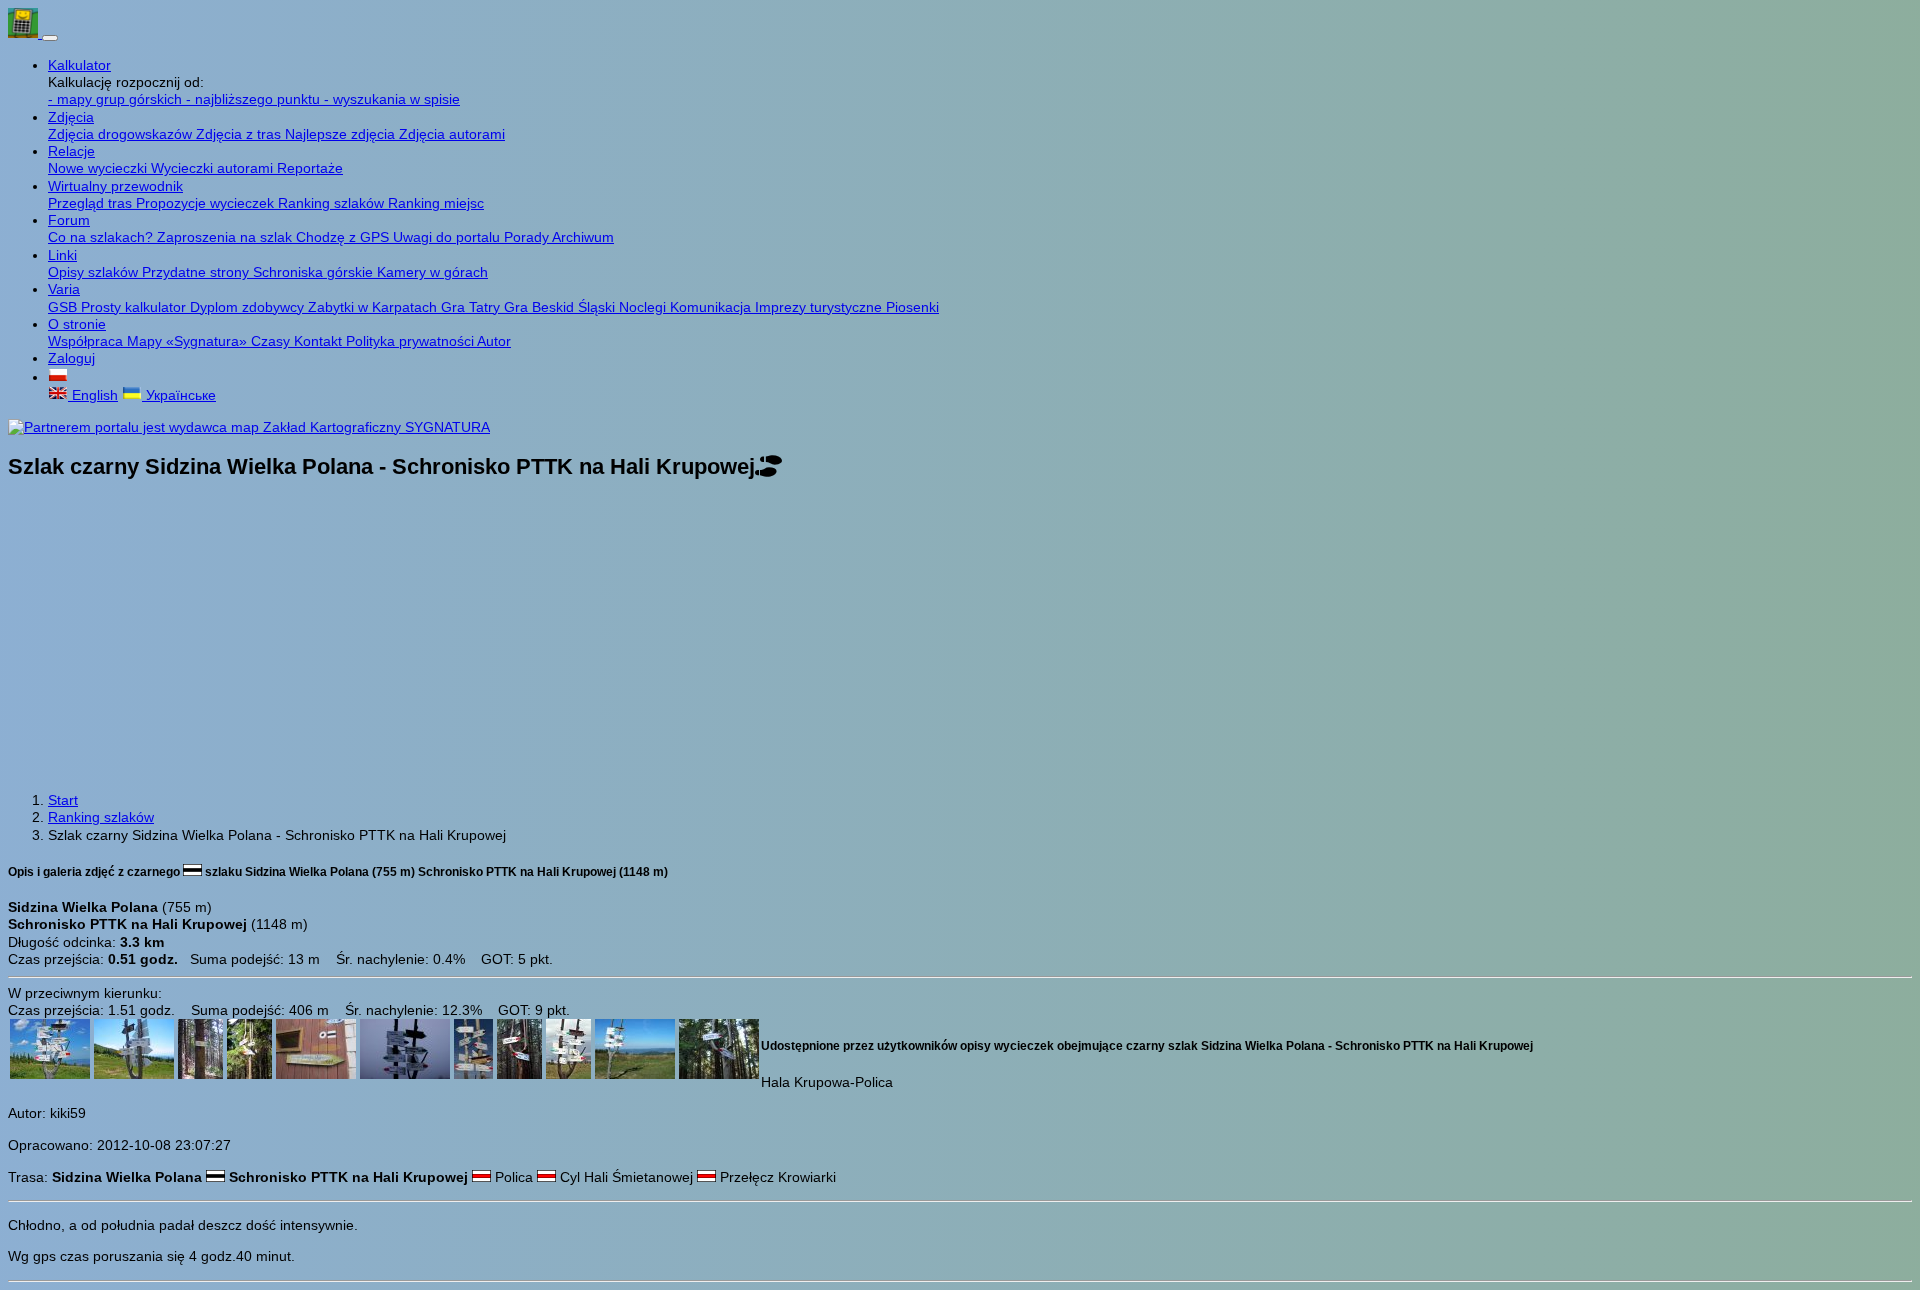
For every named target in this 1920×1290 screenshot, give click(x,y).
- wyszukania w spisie (392, 99)
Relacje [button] (71, 151)
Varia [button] (64, 289)
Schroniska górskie (315, 272)
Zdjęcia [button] (71, 117)
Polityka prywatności (411, 341)
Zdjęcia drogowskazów (122, 134)
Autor (494, 341)
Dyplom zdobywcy (249, 307)
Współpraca (87, 341)
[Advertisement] (960, 638)
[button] (58, 377)
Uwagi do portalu (448, 237)
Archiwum (583, 237)
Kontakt (320, 341)
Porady (528, 237)
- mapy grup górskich (117, 99)
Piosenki (912, 307)
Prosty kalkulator (135, 307)
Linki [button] (62, 255)
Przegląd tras (92, 203)
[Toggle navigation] (50, 38)
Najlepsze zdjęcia (342, 134)
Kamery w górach (432, 272)
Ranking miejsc (436, 203)
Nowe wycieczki (99, 168)
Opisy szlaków (95, 272)
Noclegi (644, 307)
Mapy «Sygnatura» (189, 341)
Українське (179, 395)
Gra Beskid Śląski (561, 307)
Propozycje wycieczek (207, 203)
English (93, 395)
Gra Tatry (472, 307)
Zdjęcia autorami (452, 134)
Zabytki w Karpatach (374, 307)
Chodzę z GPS (344, 237)
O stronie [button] (77, 324)
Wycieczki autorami (214, 168)
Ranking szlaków (333, 203)
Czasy (272, 341)
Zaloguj (71, 358)
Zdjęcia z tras (240, 134)
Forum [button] (69, 220)
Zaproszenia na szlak (226, 237)
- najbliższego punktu (255, 99)
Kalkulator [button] (79, 65)
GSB (64, 307)
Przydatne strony (197, 272)
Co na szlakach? (102, 237)
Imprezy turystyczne (820, 307)
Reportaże (310, 168)
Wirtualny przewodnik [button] (115, 186)
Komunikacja (712, 307)
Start (63, 800)
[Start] (25, 33)
